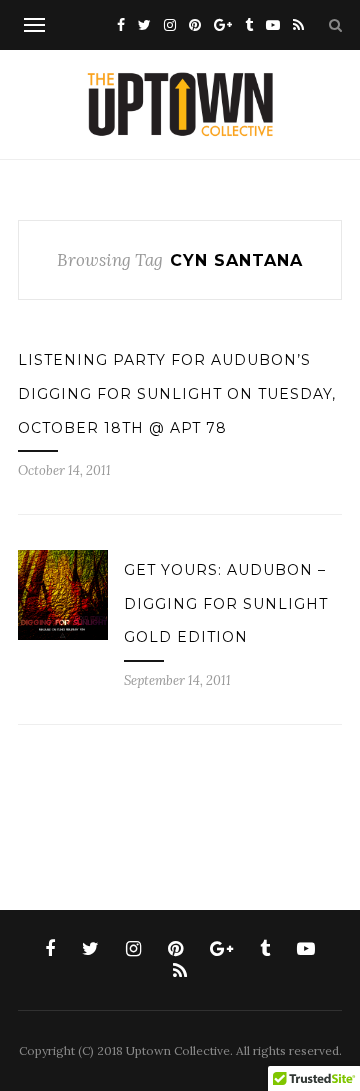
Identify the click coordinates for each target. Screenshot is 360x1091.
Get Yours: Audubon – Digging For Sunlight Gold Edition (226, 603)
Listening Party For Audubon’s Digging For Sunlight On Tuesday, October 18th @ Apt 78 (177, 393)
